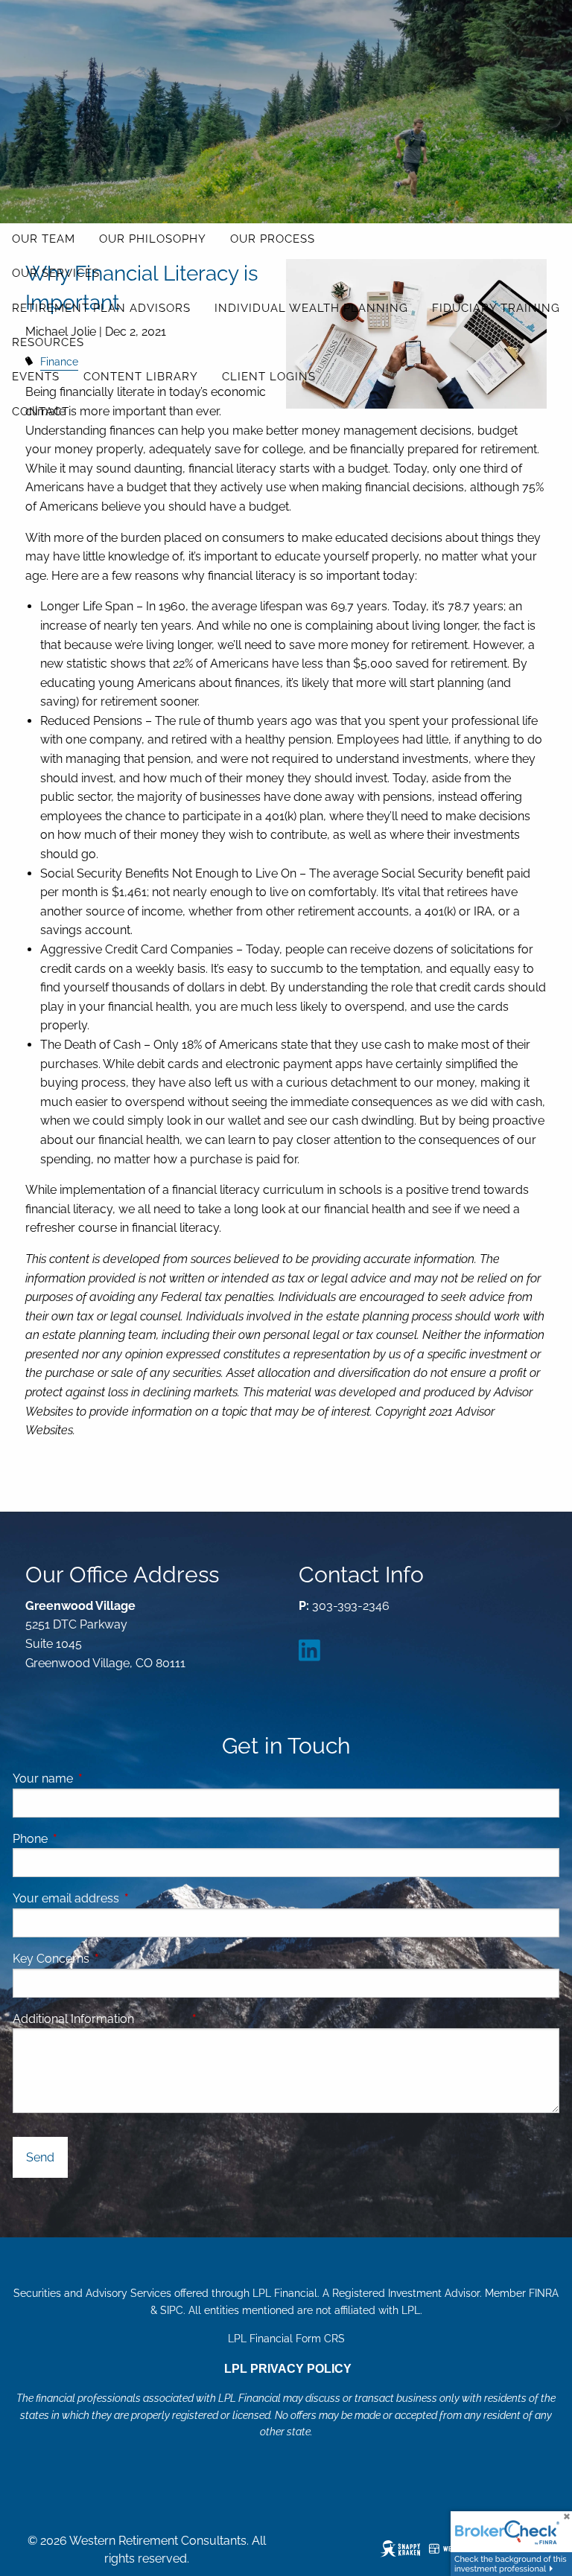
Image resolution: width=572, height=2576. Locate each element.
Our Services (56, 273)
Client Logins (269, 377)
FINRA (544, 2293)
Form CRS (320, 2339)
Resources (48, 342)
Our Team (44, 239)
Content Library (141, 377)
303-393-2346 (351, 1606)
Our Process (273, 239)
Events (36, 377)
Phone (88, 1839)
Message (218, 2019)
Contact (41, 412)
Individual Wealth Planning (311, 308)
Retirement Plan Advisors (101, 308)
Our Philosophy (153, 239)
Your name (100, 1778)
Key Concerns (51, 1959)
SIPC (172, 2310)
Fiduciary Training (496, 308)
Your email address (123, 1898)
